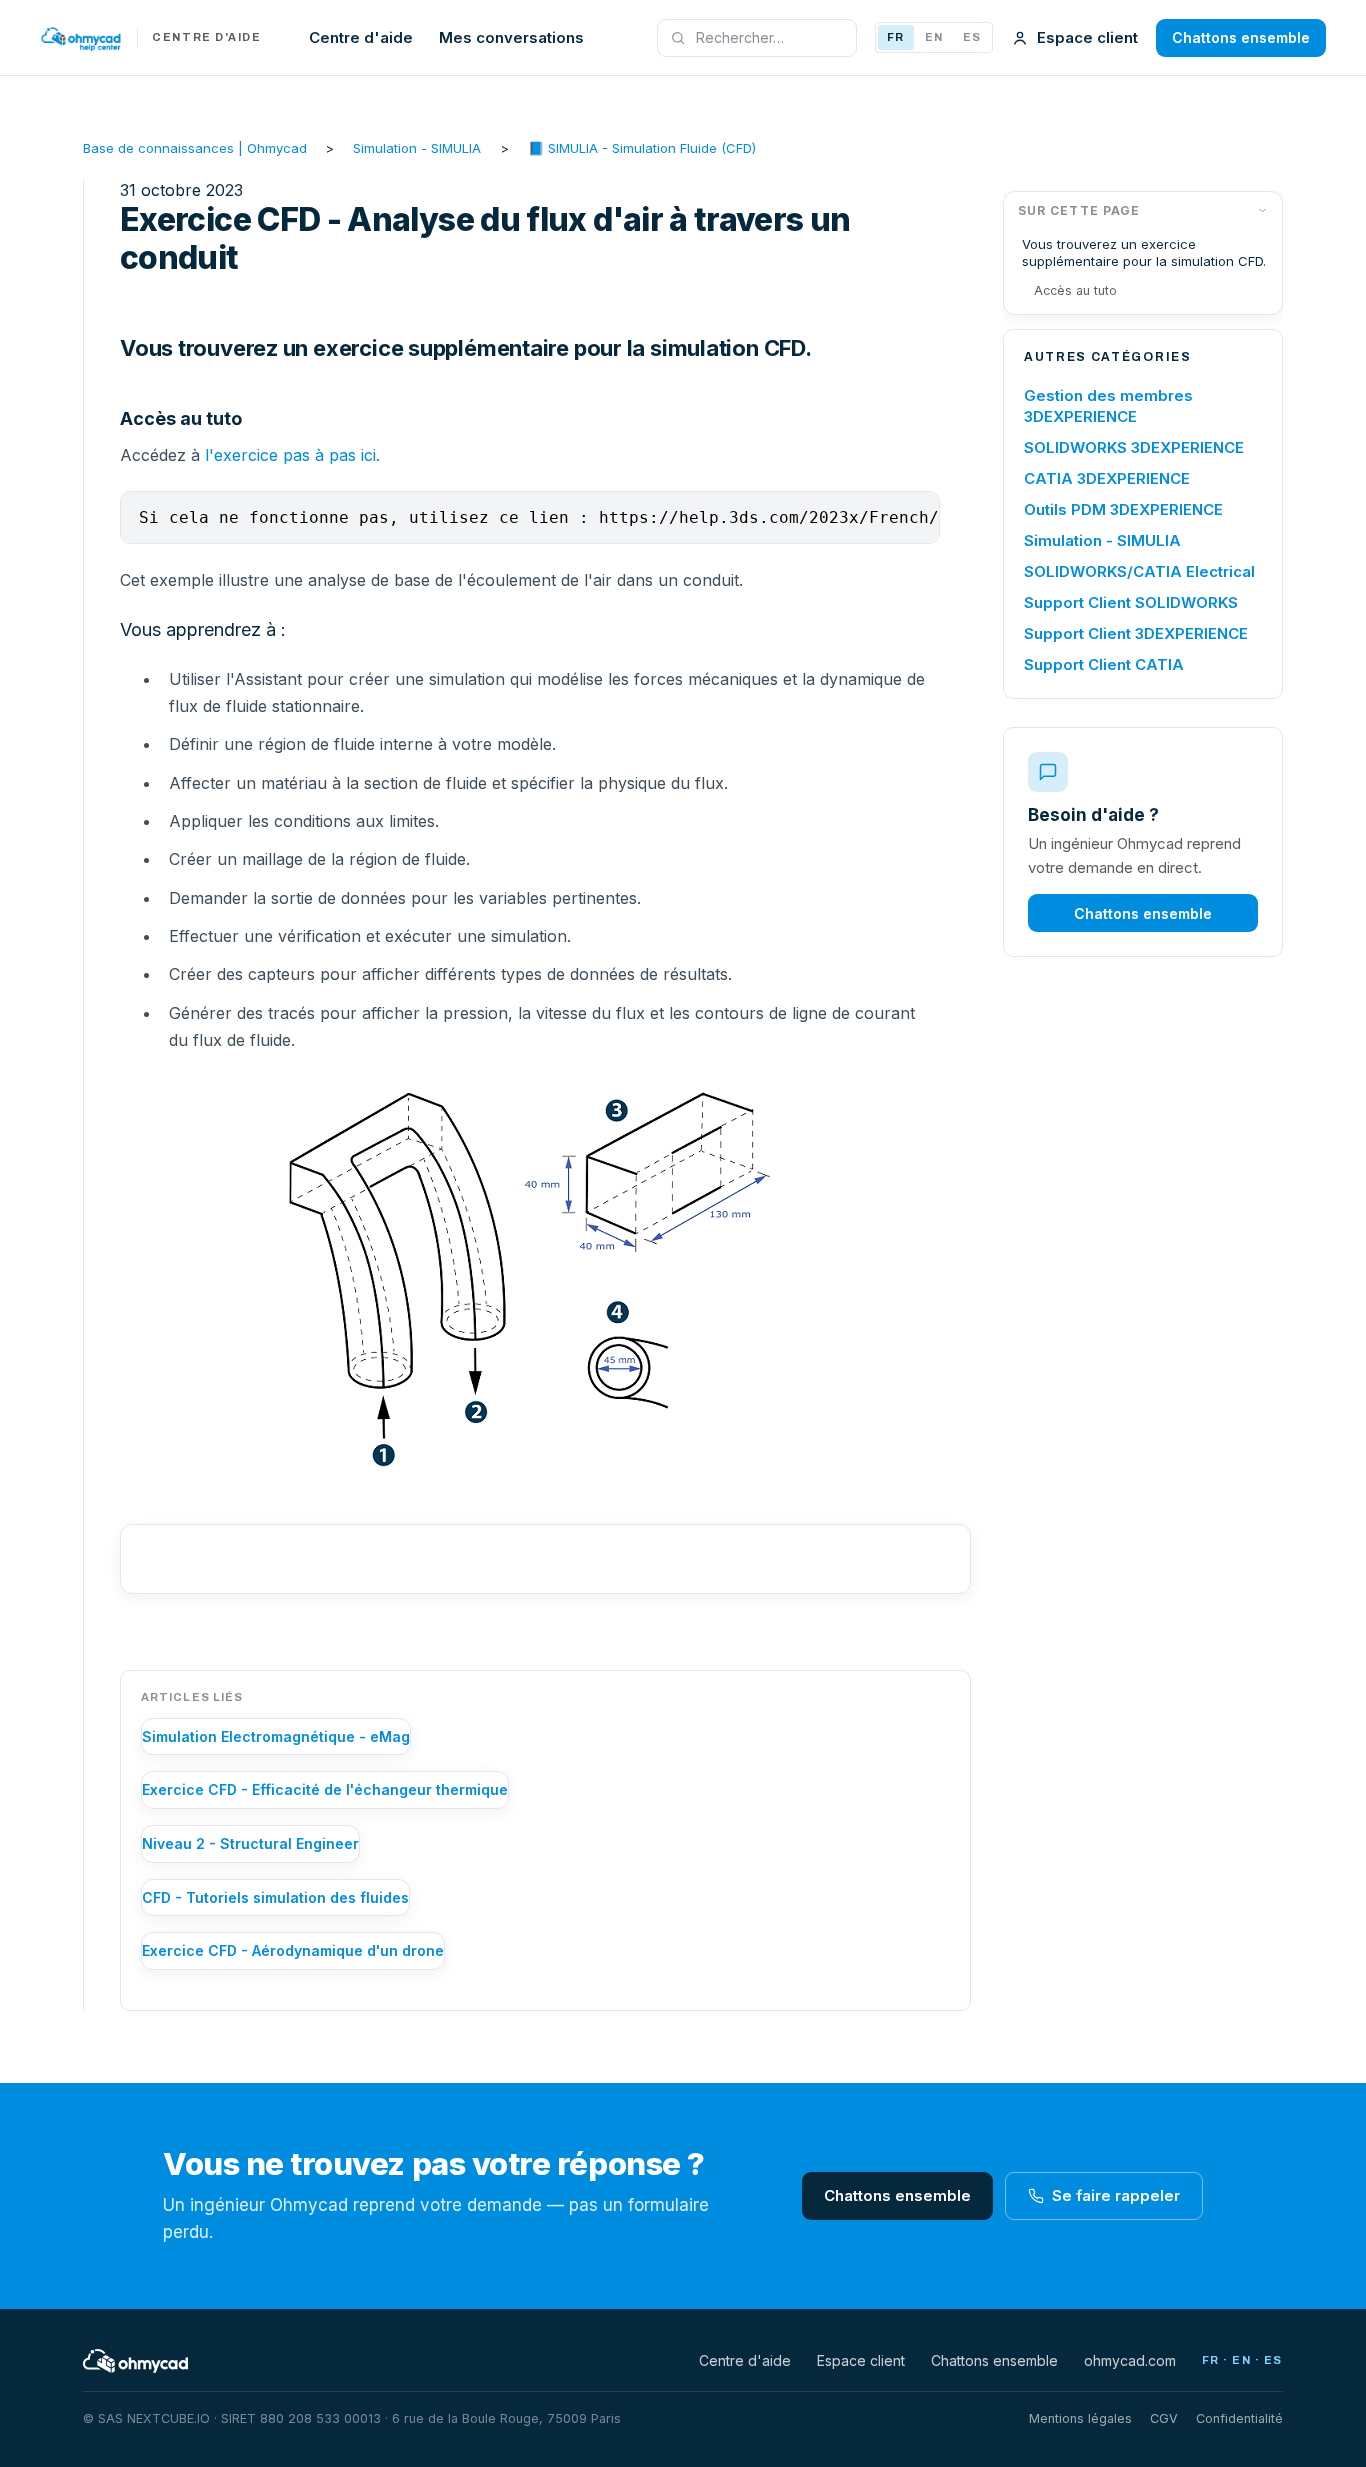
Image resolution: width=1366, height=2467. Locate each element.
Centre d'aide (361, 37)
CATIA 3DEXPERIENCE (1107, 478)
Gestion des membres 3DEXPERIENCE (1108, 406)
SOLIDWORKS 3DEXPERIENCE (1134, 447)
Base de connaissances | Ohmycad (195, 148)
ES (972, 37)
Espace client (1087, 37)
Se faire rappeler (1116, 2195)
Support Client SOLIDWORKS (1131, 602)
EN (934, 37)
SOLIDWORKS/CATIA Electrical (1139, 571)
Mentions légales (1080, 2418)
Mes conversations (511, 37)
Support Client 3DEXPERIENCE (1136, 633)
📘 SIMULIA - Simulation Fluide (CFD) (642, 148)
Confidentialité (1239, 2418)
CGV (1164, 2418)
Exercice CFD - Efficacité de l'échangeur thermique (325, 1789)
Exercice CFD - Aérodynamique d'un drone (293, 1950)
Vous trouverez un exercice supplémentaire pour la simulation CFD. (1144, 252)
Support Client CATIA (1104, 664)
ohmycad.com (1130, 2360)
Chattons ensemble (1241, 37)
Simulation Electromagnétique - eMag (276, 1736)
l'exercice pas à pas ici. (292, 455)
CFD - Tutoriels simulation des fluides (275, 1897)
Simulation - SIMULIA (417, 148)
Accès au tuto (1075, 290)
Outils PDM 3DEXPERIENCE (1123, 509)
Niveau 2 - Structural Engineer (250, 1843)
